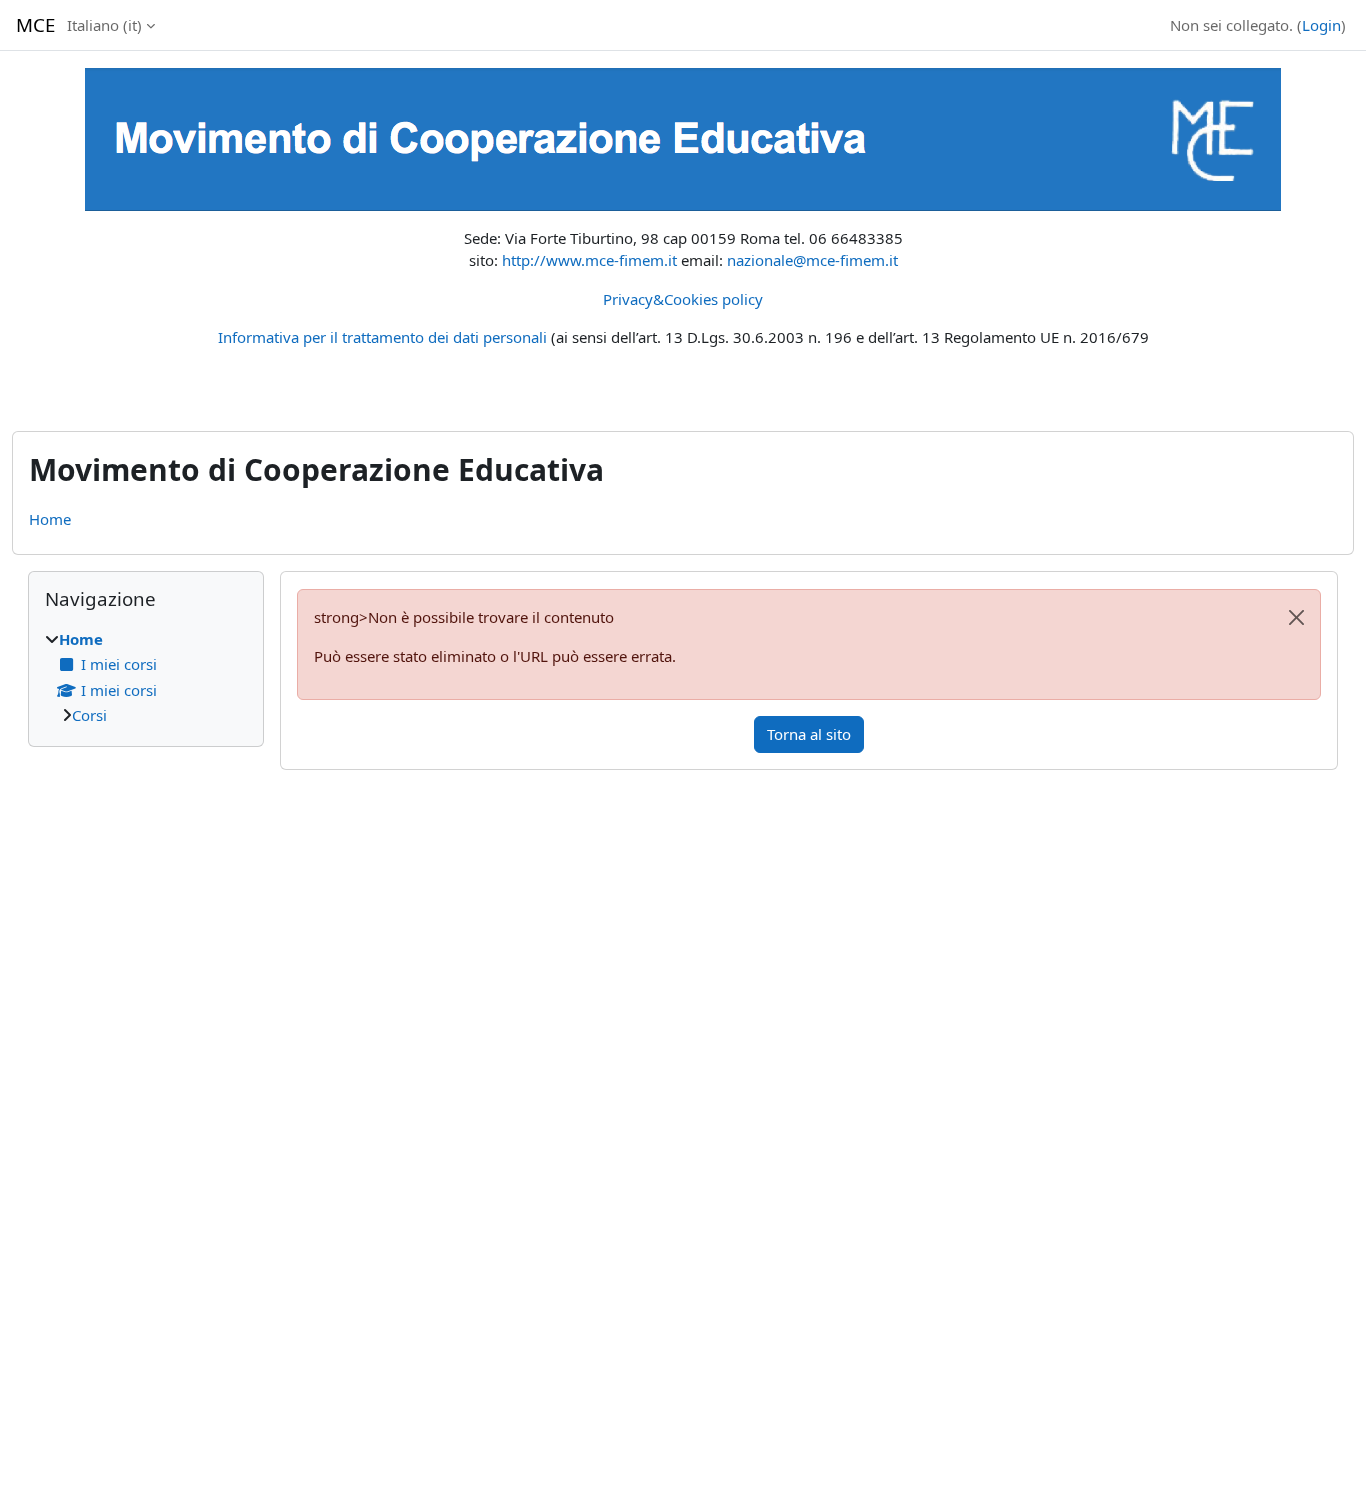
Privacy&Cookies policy (683, 299)
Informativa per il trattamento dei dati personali (382, 337)
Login (1321, 25)
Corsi (89, 715)
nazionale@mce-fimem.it (812, 260)
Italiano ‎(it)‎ (104, 25)
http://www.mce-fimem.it (589, 260)
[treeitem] (146, 677)
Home (50, 519)
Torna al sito (809, 734)
